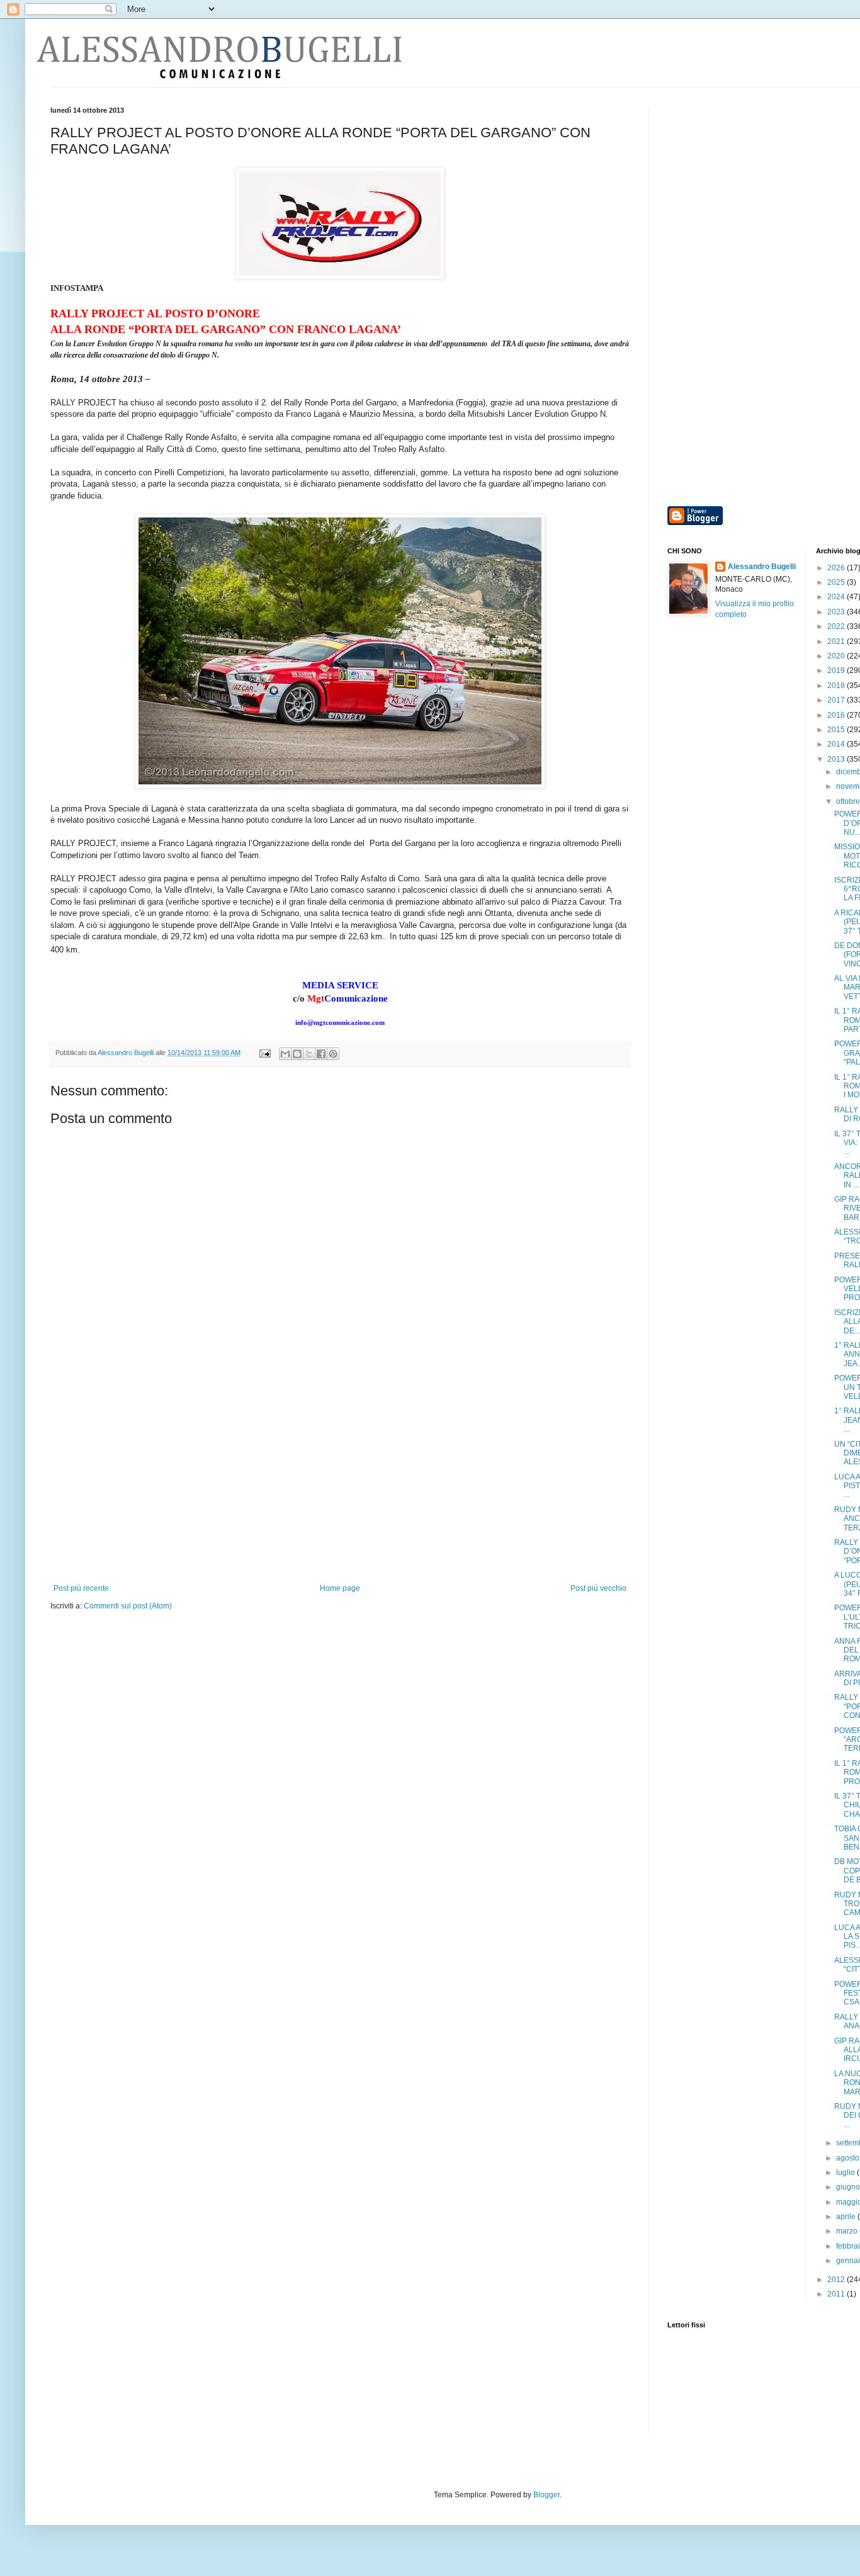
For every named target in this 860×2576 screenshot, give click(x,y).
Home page (340, 1588)
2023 (837, 612)
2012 (837, 2279)
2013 (837, 759)
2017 (837, 700)
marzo (848, 2231)
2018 (837, 686)
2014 (837, 744)
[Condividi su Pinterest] (333, 1054)
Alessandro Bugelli (762, 567)
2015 (837, 730)
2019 (837, 670)
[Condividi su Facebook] (321, 1054)
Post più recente (81, 1588)
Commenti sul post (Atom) (128, 1606)
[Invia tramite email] (285, 1054)
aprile (847, 2217)
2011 (837, 2294)
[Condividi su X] (309, 1054)
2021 (837, 641)
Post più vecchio (598, 1588)
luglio (846, 2172)
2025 (837, 582)
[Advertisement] (340, 1489)
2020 (837, 656)
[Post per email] (264, 1053)
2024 (837, 597)
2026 (837, 568)
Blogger (546, 2495)
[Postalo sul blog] (297, 1054)
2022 (837, 626)
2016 (837, 715)
